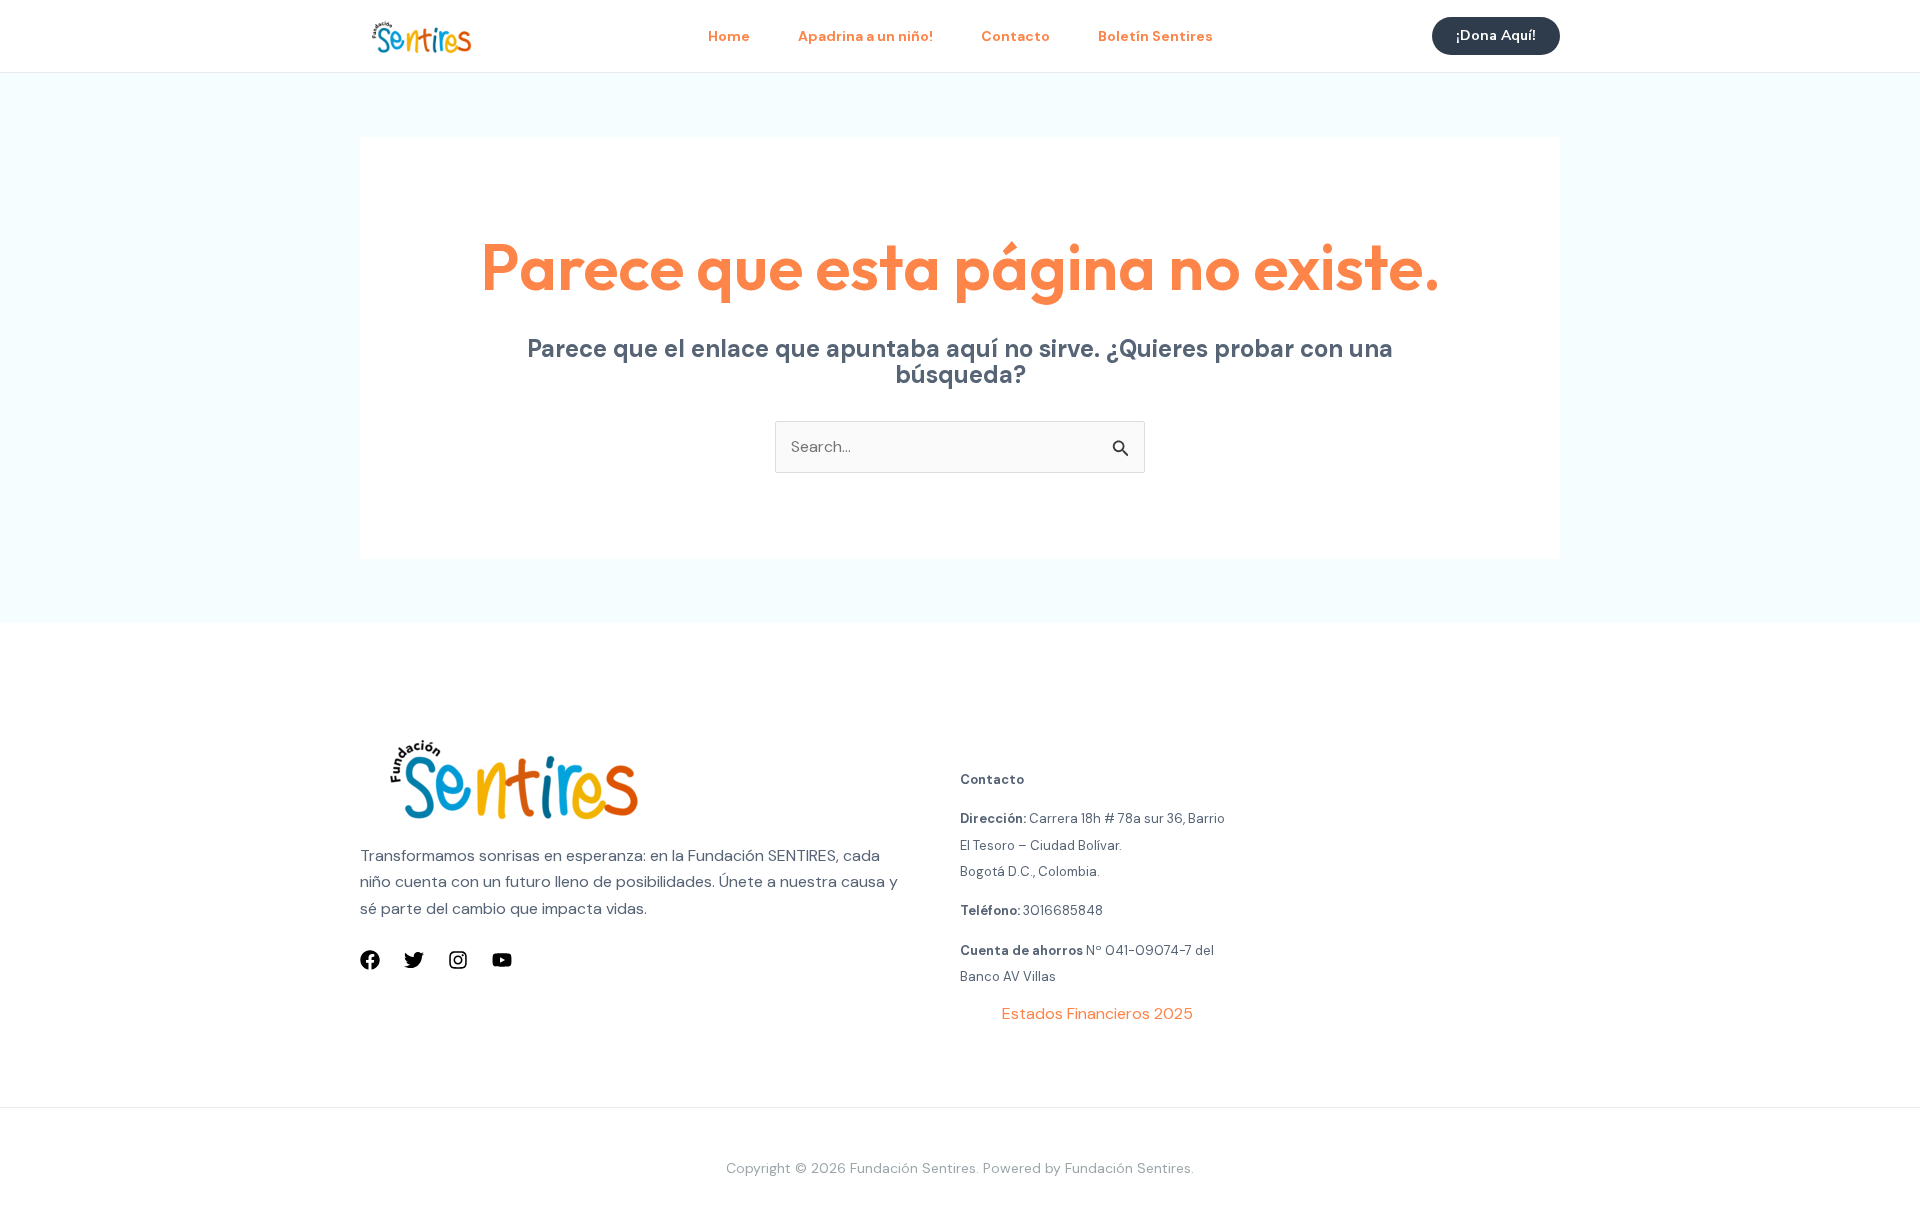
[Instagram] (458, 960)
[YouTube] (502, 960)
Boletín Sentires (1155, 36)
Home (729, 36)
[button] (1496, 36)
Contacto (1015, 36)
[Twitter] (414, 960)
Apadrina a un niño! (865, 36)
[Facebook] (370, 960)
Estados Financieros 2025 (1097, 1013)
